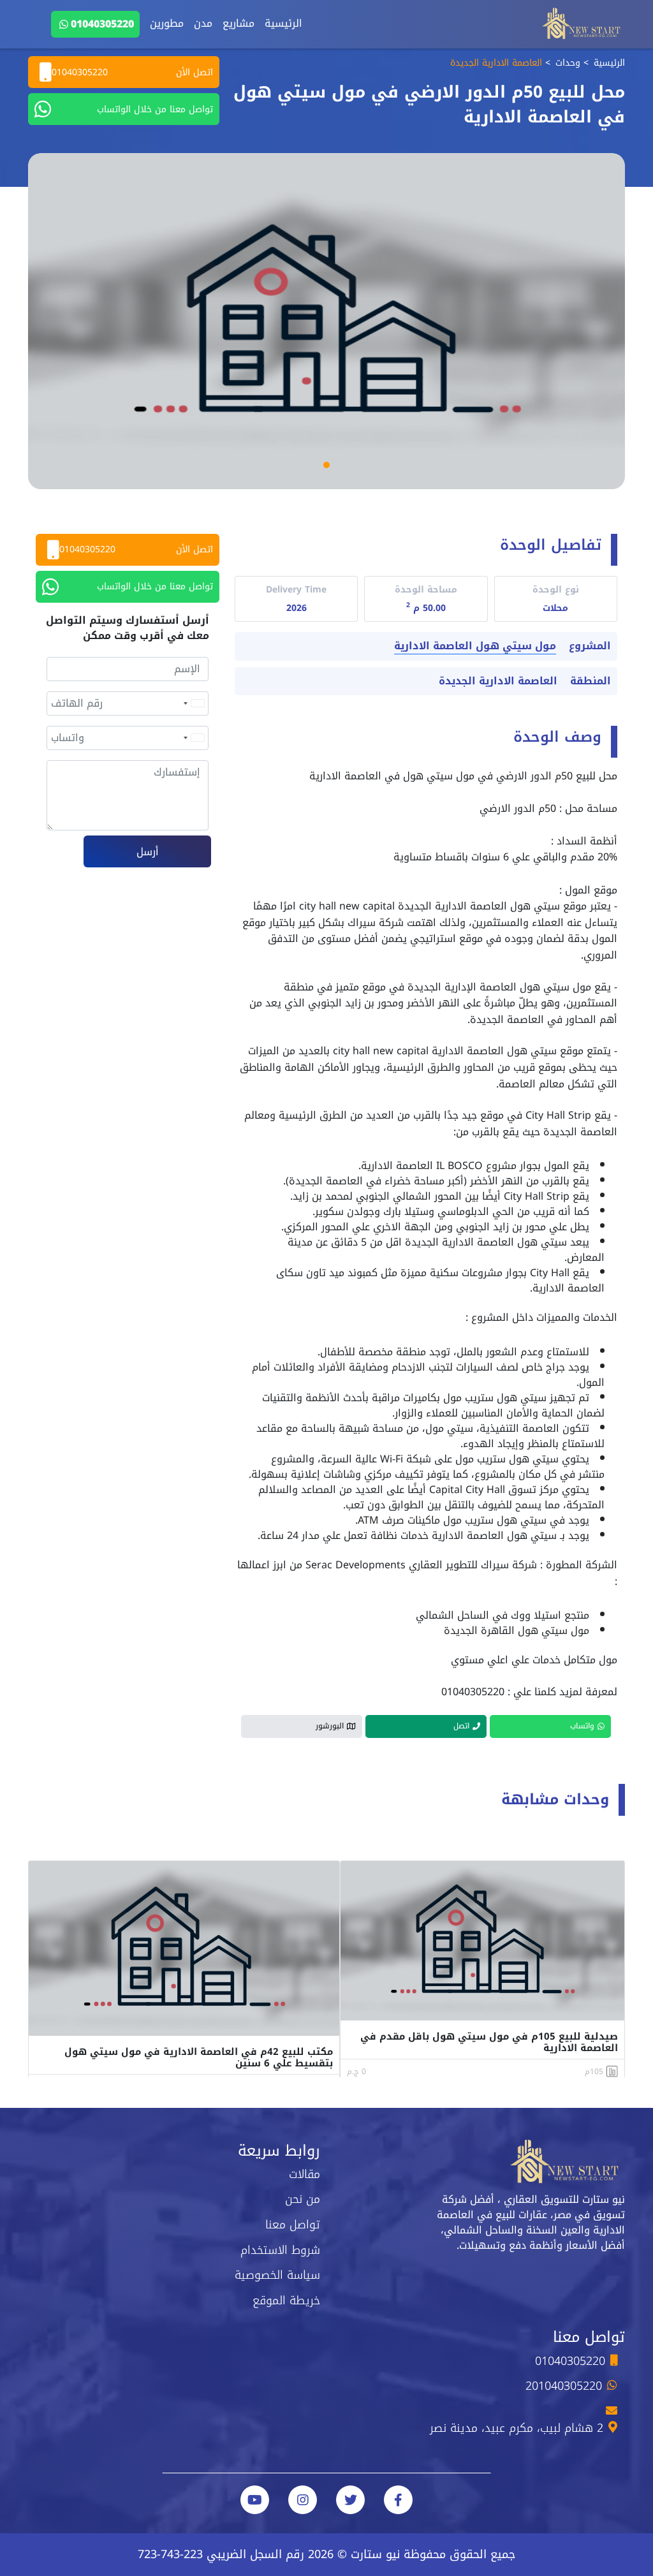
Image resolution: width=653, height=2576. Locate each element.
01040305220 (102, 24)
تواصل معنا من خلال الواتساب (155, 109)
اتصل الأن (132, 72)
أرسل (148, 852)
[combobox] (193, 703)
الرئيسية (283, 23)
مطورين (167, 23)
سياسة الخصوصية (277, 2275)
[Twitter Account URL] (350, 2500)
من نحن (303, 2199)
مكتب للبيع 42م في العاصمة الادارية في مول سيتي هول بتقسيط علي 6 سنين (199, 2057)
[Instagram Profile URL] (303, 2500)
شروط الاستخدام (280, 2250)
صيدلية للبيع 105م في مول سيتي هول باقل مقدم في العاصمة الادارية (489, 2042)
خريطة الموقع (286, 2300)
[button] (326, 465)
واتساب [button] (582, 1726)
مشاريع (238, 23)
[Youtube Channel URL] (255, 2500)
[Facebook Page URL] (398, 2500)
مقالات (304, 2174)
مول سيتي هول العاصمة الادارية (475, 646)
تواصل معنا (293, 2225)
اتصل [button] (461, 1726)
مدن (203, 23)
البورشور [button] (330, 1726)
